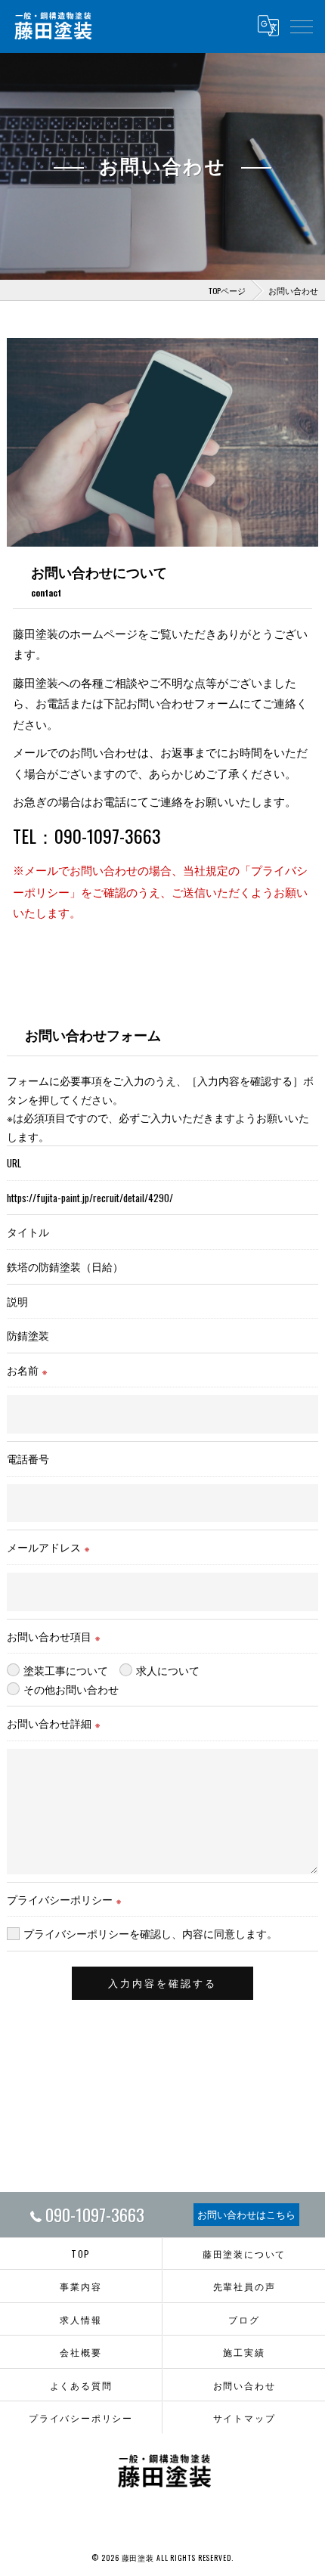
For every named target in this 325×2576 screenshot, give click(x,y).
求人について (168, 1670)
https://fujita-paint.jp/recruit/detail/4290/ (90, 1198)
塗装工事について (66, 1670)
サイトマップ (245, 2418)
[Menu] (302, 26)
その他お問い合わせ (71, 1689)
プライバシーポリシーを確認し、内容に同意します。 (150, 1933)
